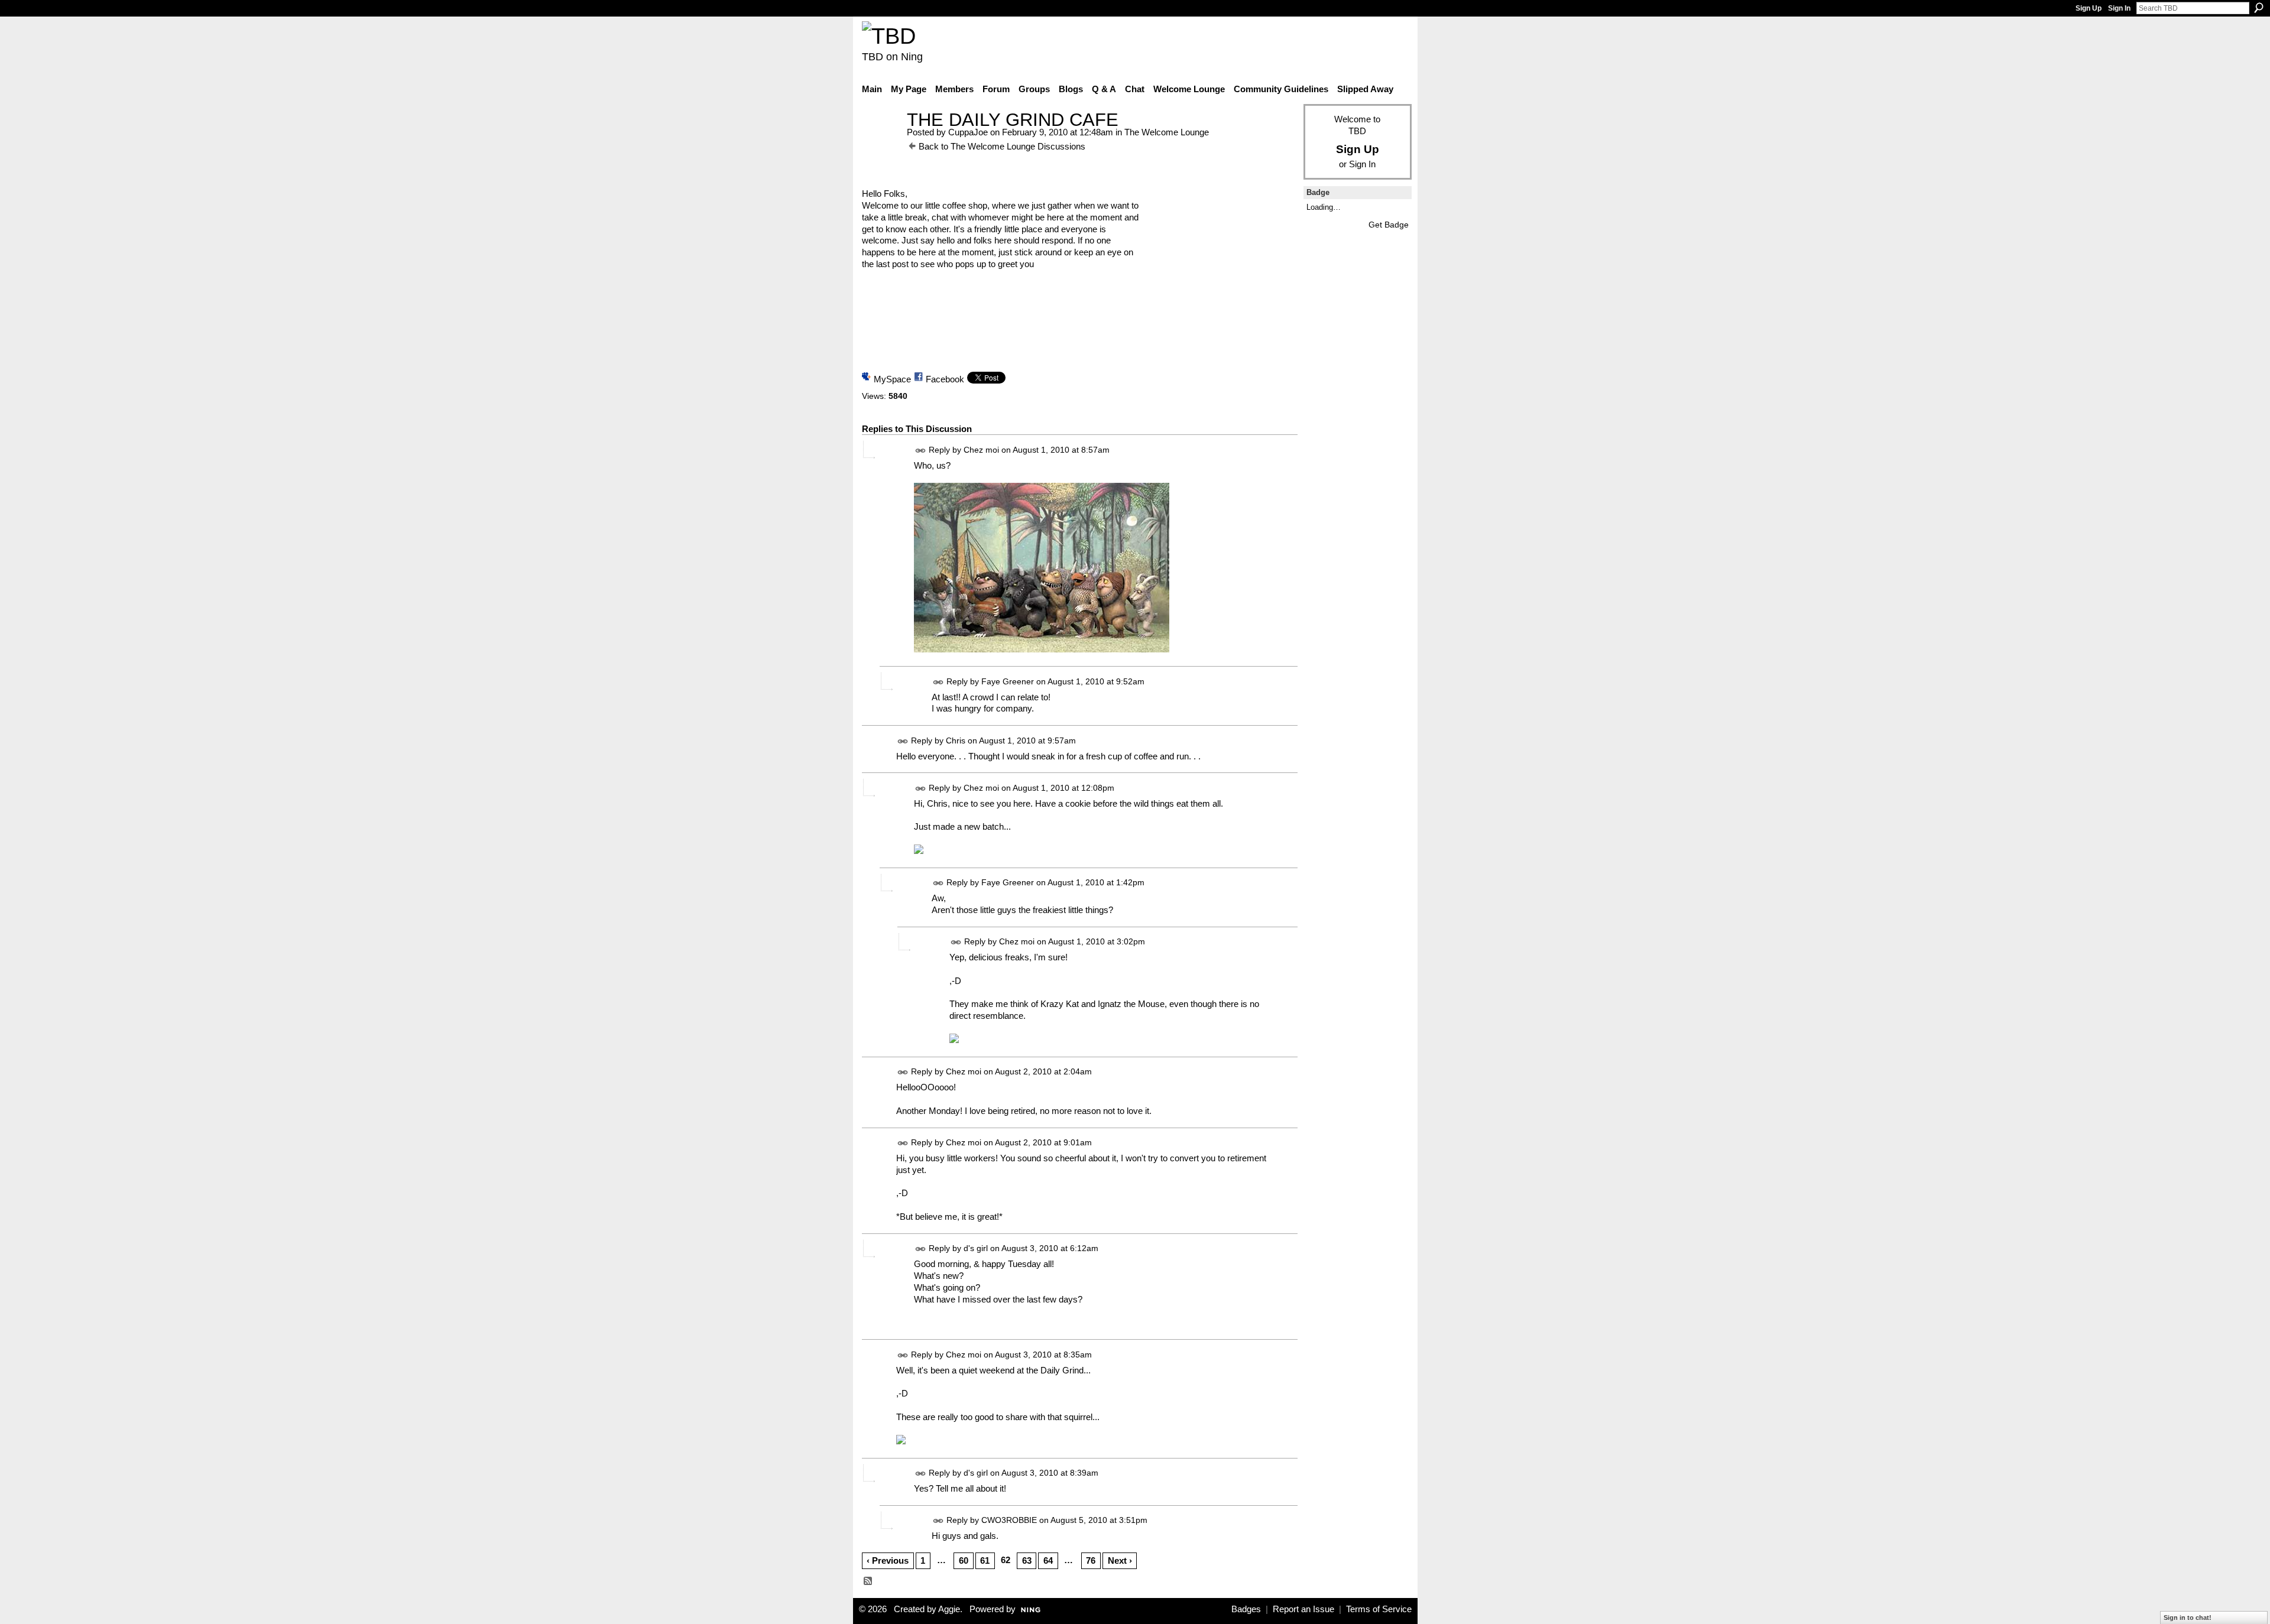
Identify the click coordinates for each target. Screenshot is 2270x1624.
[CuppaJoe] (881, 142)
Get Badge (1389, 225)
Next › (1120, 1560)
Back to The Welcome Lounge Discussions (1002, 146)
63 (1027, 1560)
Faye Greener (1008, 681)
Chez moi (981, 450)
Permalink (921, 451)
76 (1091, 1560)
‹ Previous (888, 1560)
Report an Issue (1303, 1609)
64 (1048, 1560)
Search (2259, 8)
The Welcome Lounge (1167, 132)
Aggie (949, 1609)
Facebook (945, 379)
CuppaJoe (968, 132)
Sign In (2119, 8)
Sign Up (2089, 8)
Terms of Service (1379, 1609)
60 (964, 1560)
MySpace (892, 379)
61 (985, 1560)
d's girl (976, 1249)
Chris (956, 740)
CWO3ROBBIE (1009, 1520)
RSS (868, 1581)
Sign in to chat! (2188, 1617)
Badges (1246, 1609)
